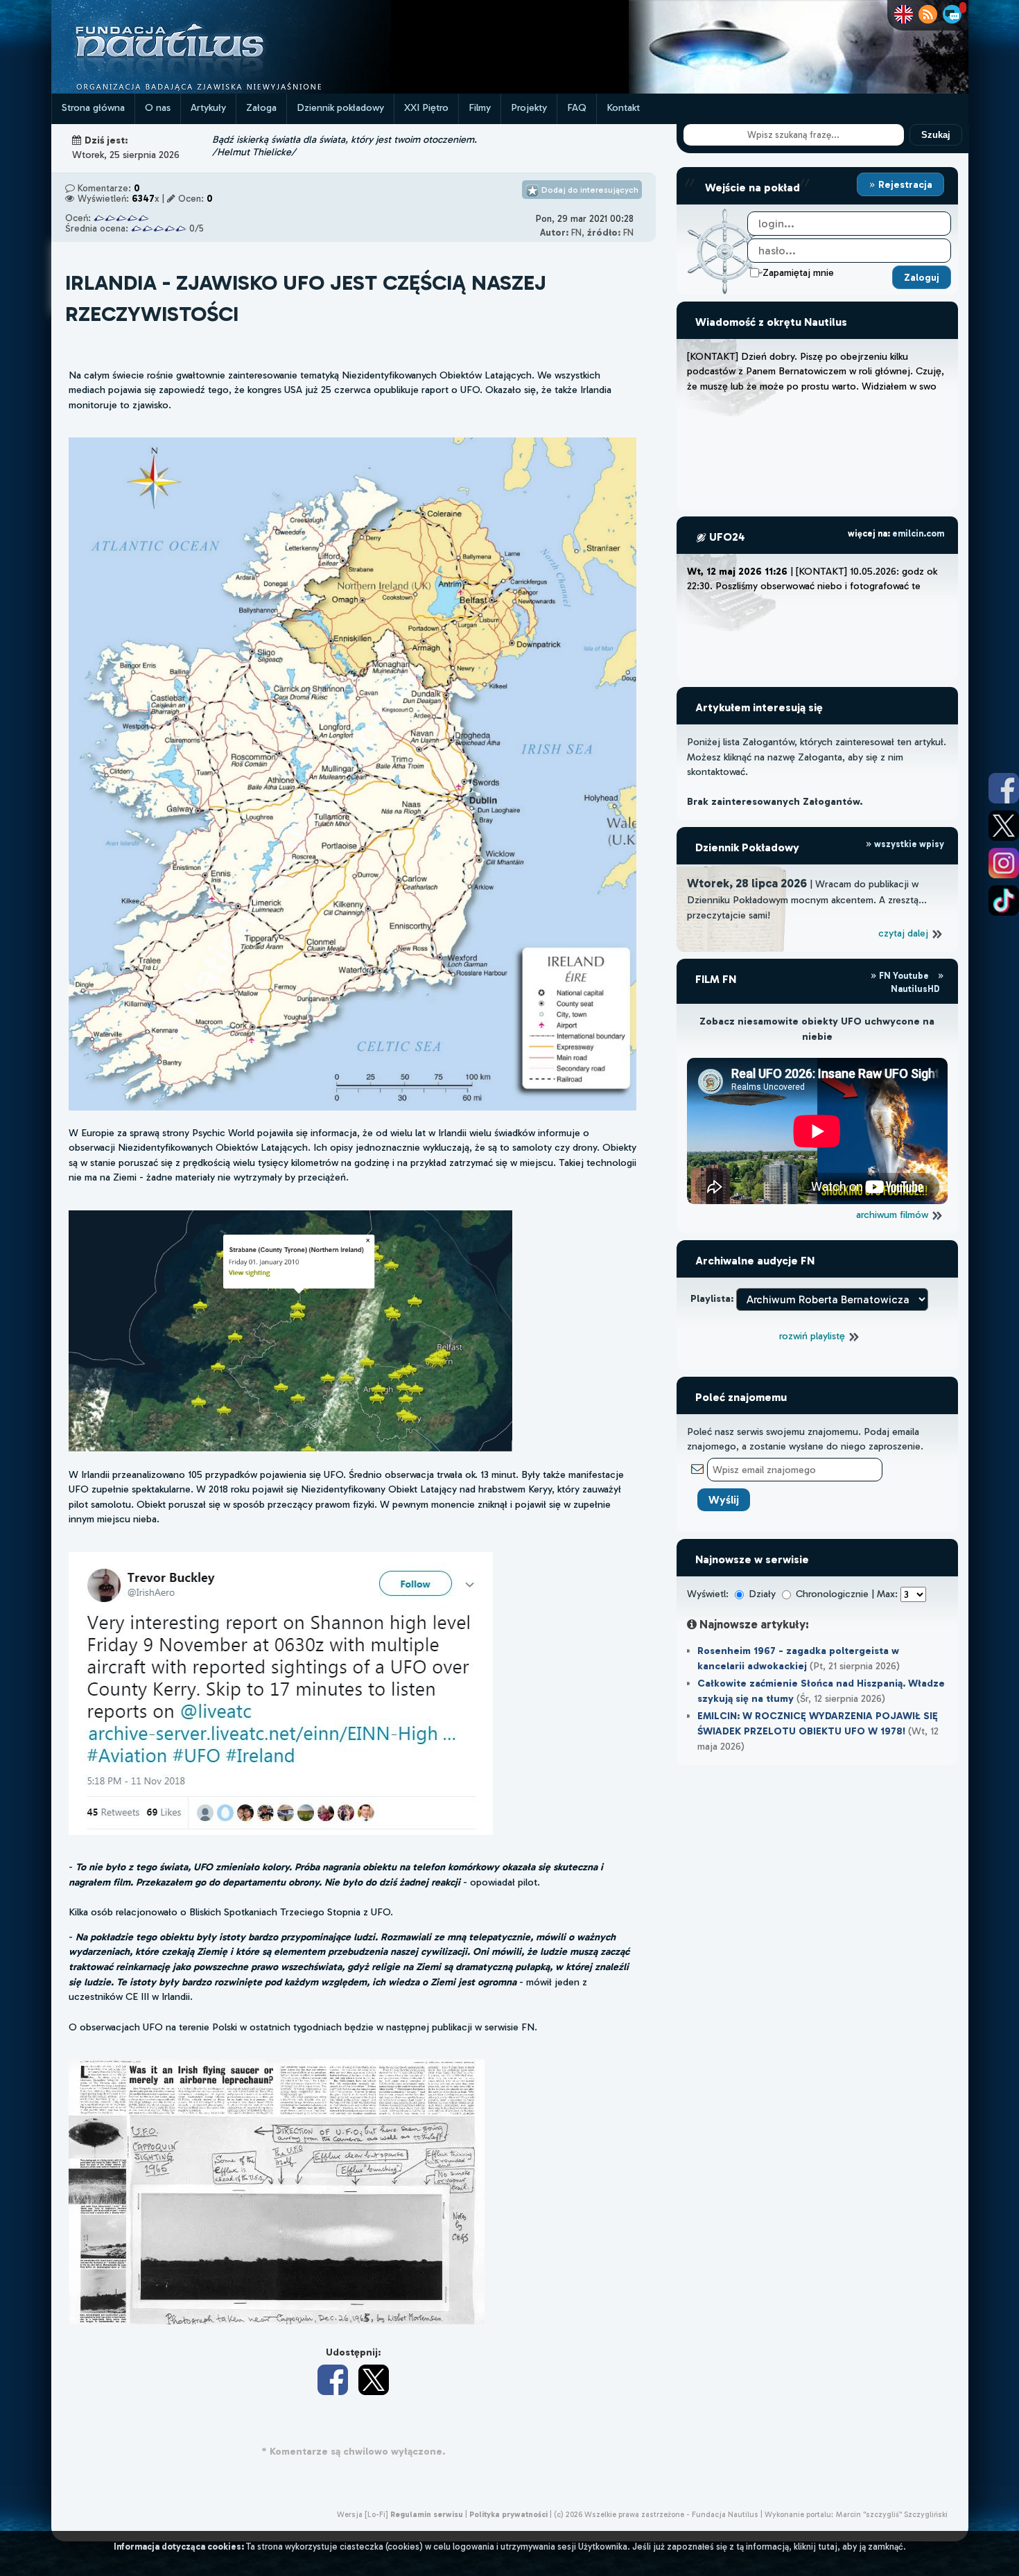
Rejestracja (904, 184)
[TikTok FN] (1004, 900)
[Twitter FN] (1004, 826)
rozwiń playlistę (813, 1336)
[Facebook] (333, 2380)
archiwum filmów (894, 1215)
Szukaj (936, 135)
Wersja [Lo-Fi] (363, 2514)
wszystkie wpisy (908, 844)
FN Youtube (904, 976)
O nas (158, 107)
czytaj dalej (905, 933)
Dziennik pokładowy (340, 107)
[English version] (904, 14)
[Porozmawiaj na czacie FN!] (952, 14)
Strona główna (93, 107)
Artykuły (208, 107)
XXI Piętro (426, 107)
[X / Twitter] (374, 2380)
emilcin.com (918, 533)
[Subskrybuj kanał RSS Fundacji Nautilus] (928, 14)
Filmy (480, 107)
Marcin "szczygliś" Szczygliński (891, 2514)
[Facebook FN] (1004, 788)
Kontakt (623, 107)
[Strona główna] (221, 90)
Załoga (261, 107)
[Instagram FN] (1004, 863)
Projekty (529, 107)
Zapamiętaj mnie (798, 272)
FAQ (577, 107)
